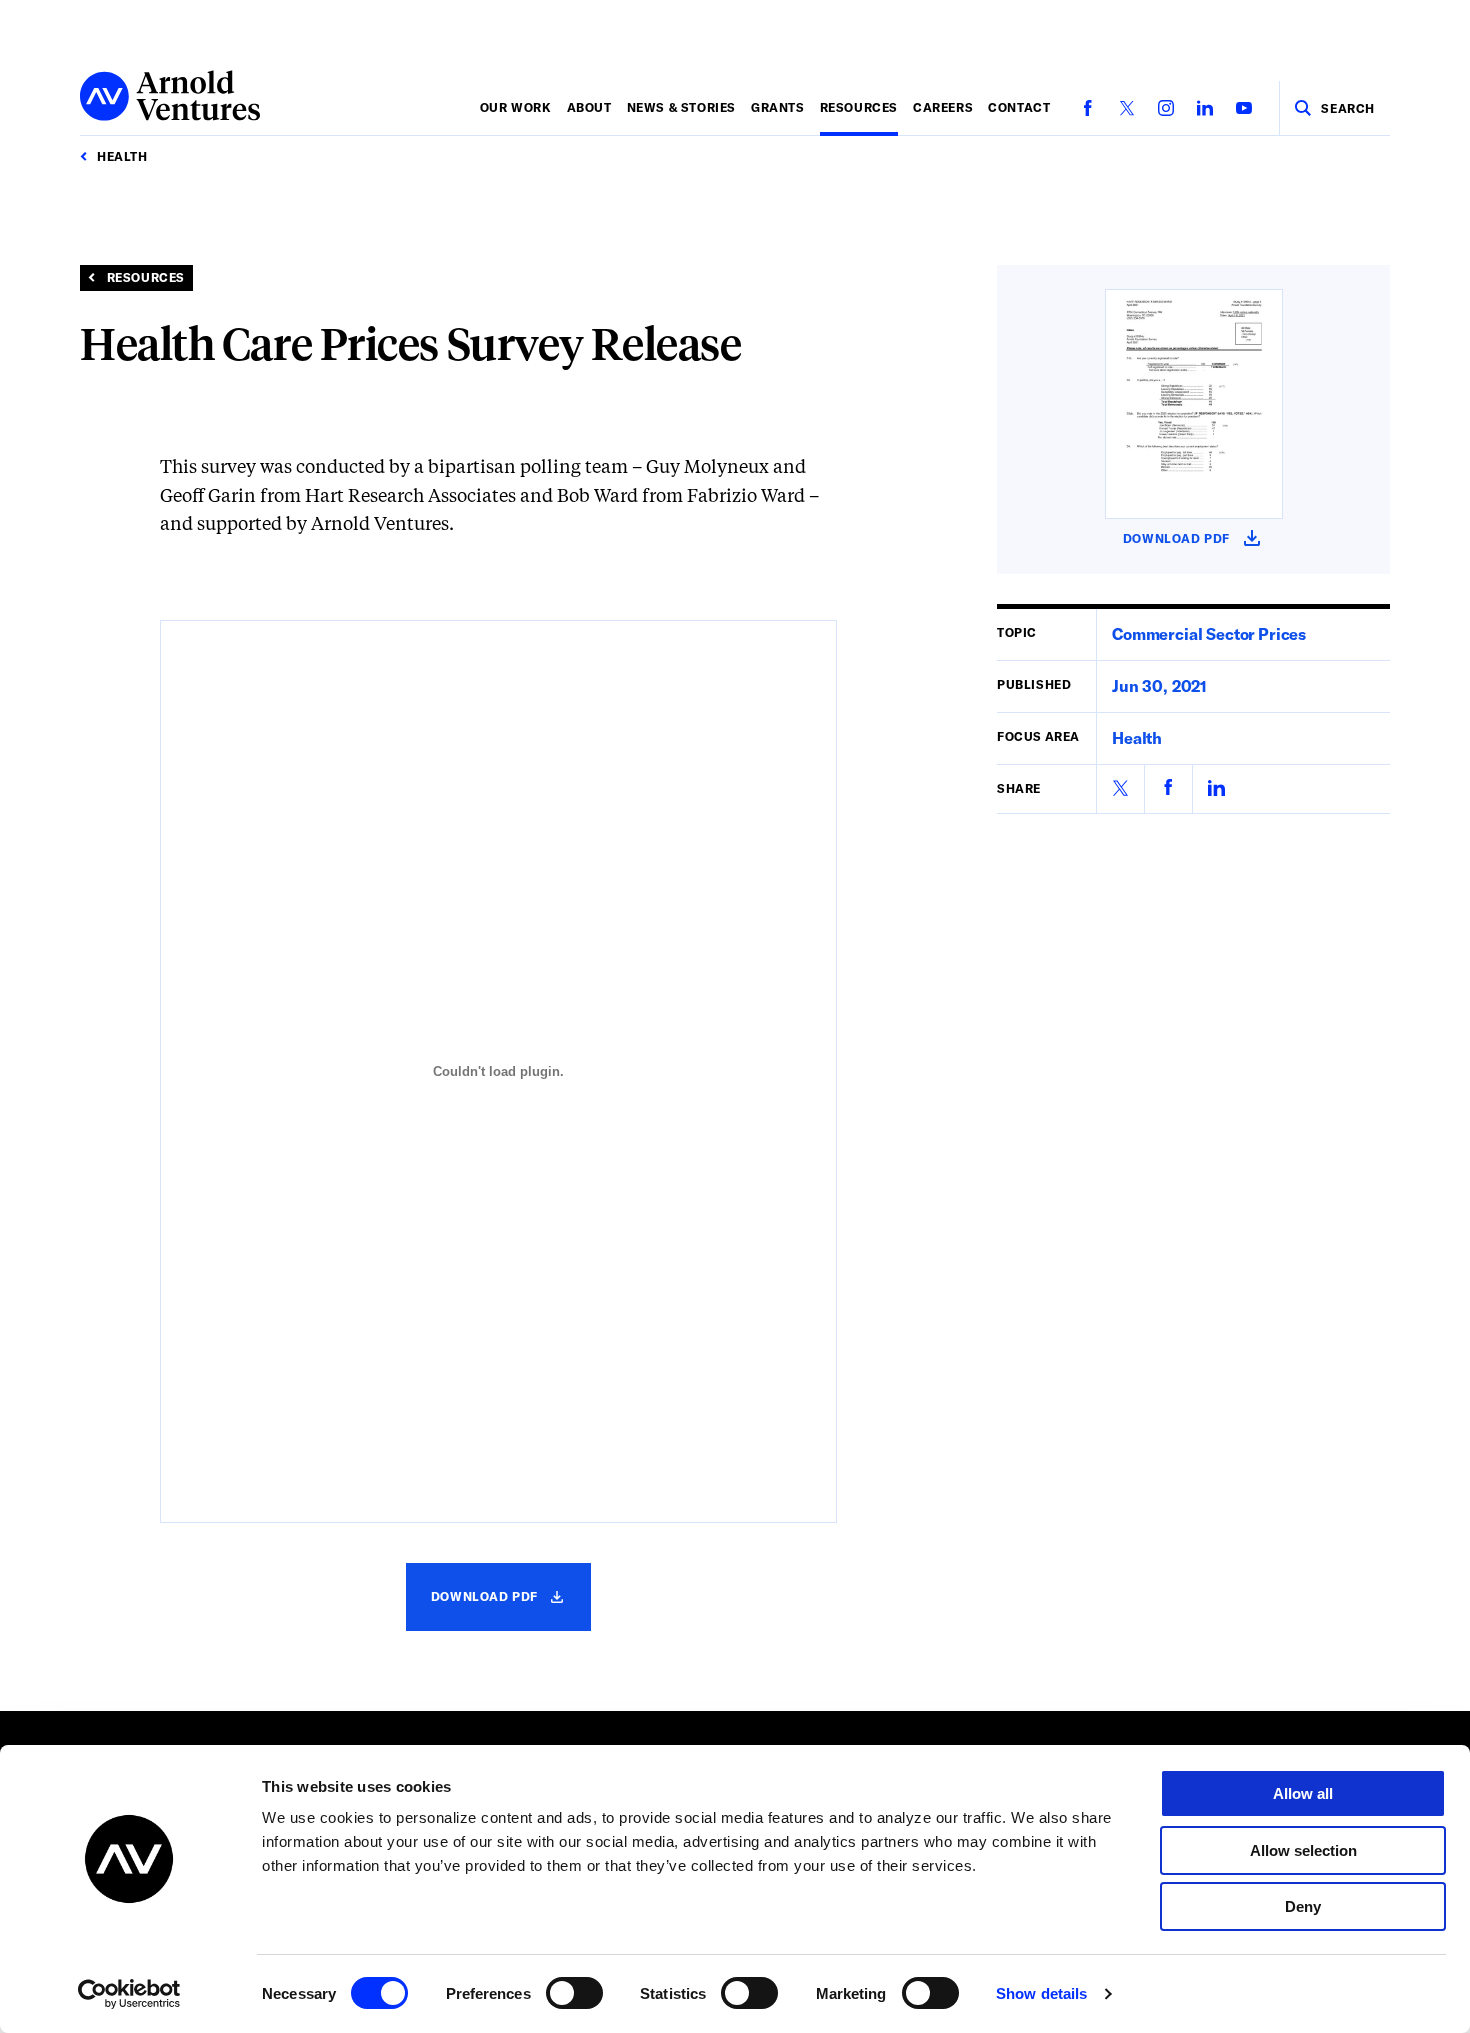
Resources (859, 107)
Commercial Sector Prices (1209, 633)
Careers (943, 107)
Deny (1303, 1906)
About (589, 107)
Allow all (1303, 1793)
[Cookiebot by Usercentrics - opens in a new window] (129, 1994)
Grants (778, 107)
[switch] (574, 1993)
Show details (1041, 1993)
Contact (1019, 107)
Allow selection (1303, 1850)
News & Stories (681, 107)
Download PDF (510, 1609)
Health (1137, 737)
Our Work (516, 107)
